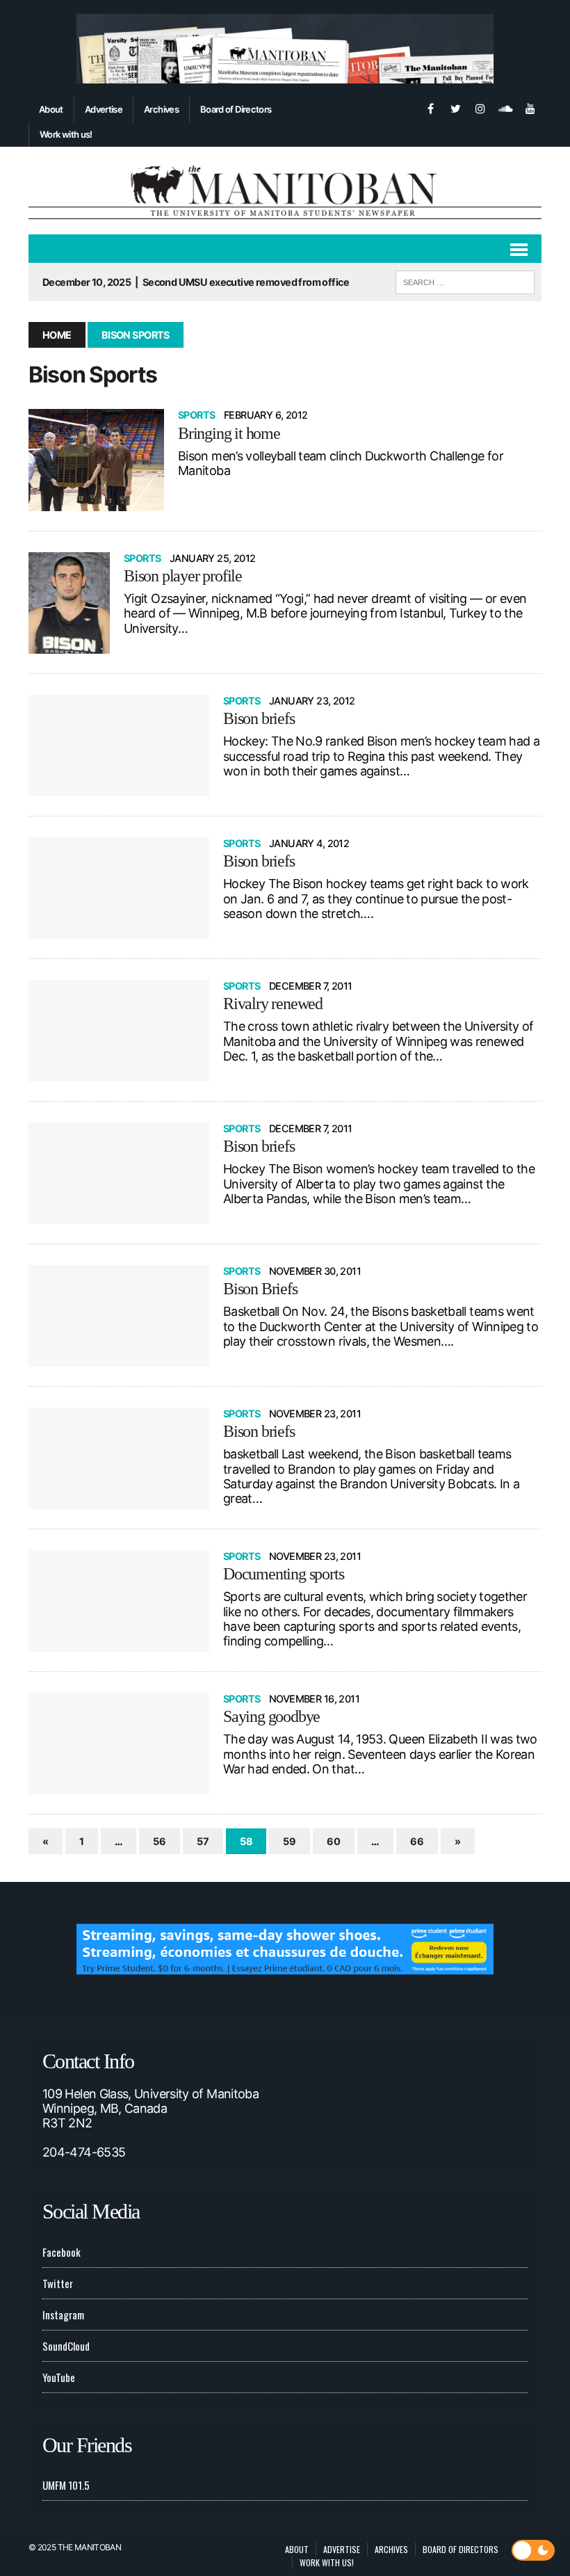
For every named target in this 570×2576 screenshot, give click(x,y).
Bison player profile (183, 576)
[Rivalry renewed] (119, 1031)
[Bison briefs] (119, 746)
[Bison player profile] (69, 603)
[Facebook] (430, 107)
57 (203, 1841)
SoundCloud (66, 2346)
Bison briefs (259, 718)
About (51, 109)
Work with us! (66, 134)
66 (417, 1841)
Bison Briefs (260, 1289)
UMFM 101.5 (66, 2485)
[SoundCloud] (505, 107)
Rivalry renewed (273, 1004)
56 (160, 1841)
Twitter (58, 2283)
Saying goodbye (271, 1716)
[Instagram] (480, 107)
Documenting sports (283, 1574)
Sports (197, 415)
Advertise (104, 109)
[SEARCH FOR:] (465, 280)
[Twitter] (455, 107)
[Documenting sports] (119, 1601)
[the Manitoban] (285, 191)
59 (290, 1841)
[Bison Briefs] (119, 1316)
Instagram (63, 2315)
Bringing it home (229, 433)
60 (334, 1841)
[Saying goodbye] (119, 1744)
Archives (161, 109)
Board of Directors (236, 109)
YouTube (59, 2377)
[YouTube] (530, 107)
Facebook (62, 2252)
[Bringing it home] (96, 460)
